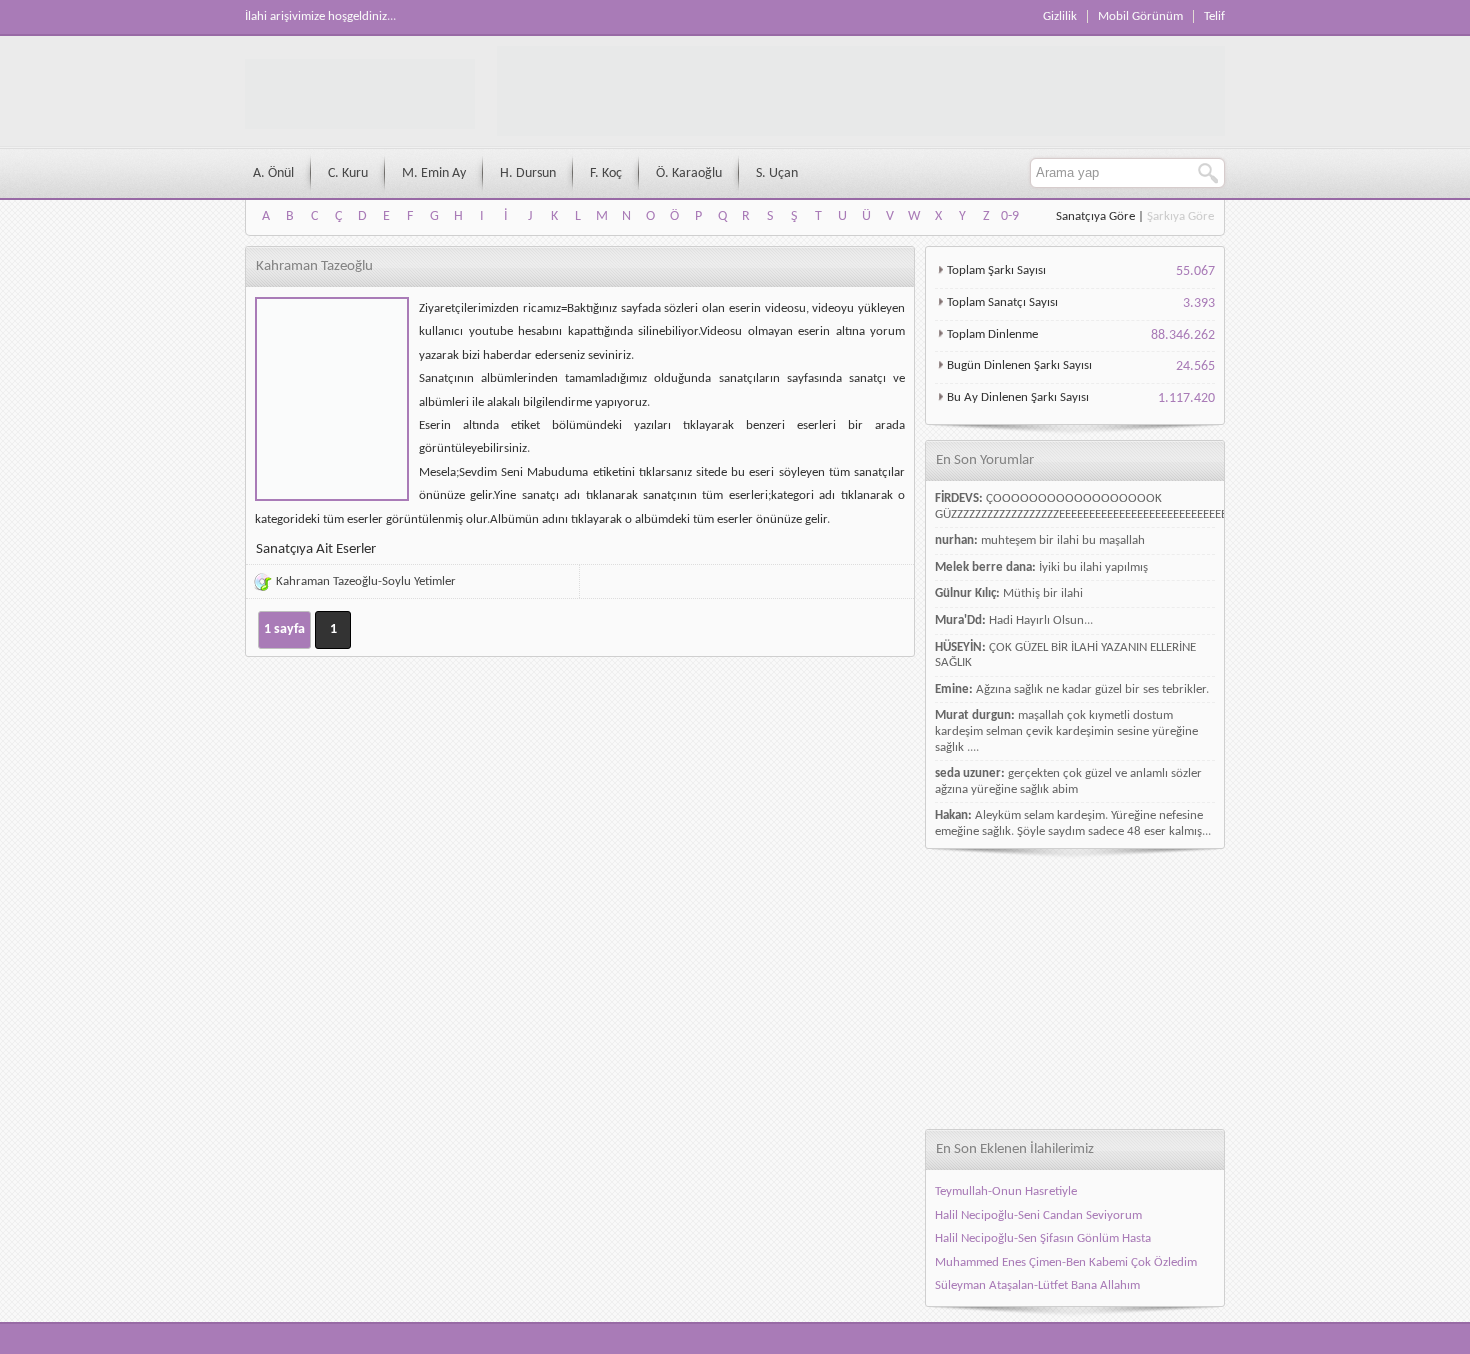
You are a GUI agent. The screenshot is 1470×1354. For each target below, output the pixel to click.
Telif (1214, 16)
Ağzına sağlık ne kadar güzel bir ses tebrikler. (1092, 689)
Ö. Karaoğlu (689, 173)
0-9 (1010, 216)
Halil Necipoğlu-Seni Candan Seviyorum (1038, 1215)
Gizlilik (1060, 16)
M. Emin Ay (434, 173)
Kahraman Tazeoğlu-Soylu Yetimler (366, 581)
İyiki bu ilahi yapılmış (1093, 567)
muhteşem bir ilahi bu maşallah (1063, 540)
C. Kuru (348, 173)
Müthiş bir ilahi (1043, 593)
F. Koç (606, 173)
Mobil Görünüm (1140, 16)
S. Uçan (777, 173)
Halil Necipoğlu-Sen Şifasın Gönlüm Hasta (1043, 1238)
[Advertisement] (1075, 989)
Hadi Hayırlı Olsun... (1041, 620)
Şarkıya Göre (1180, 216)
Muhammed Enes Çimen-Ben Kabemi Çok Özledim (1066, 1262)
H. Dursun (528, 173)
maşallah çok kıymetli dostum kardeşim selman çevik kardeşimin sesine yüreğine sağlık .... (1066, 731)
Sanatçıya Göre (1095, 216)
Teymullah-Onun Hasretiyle (1006, 1191)
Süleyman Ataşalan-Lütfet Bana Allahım (1037, 1285)
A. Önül (273, 173)
